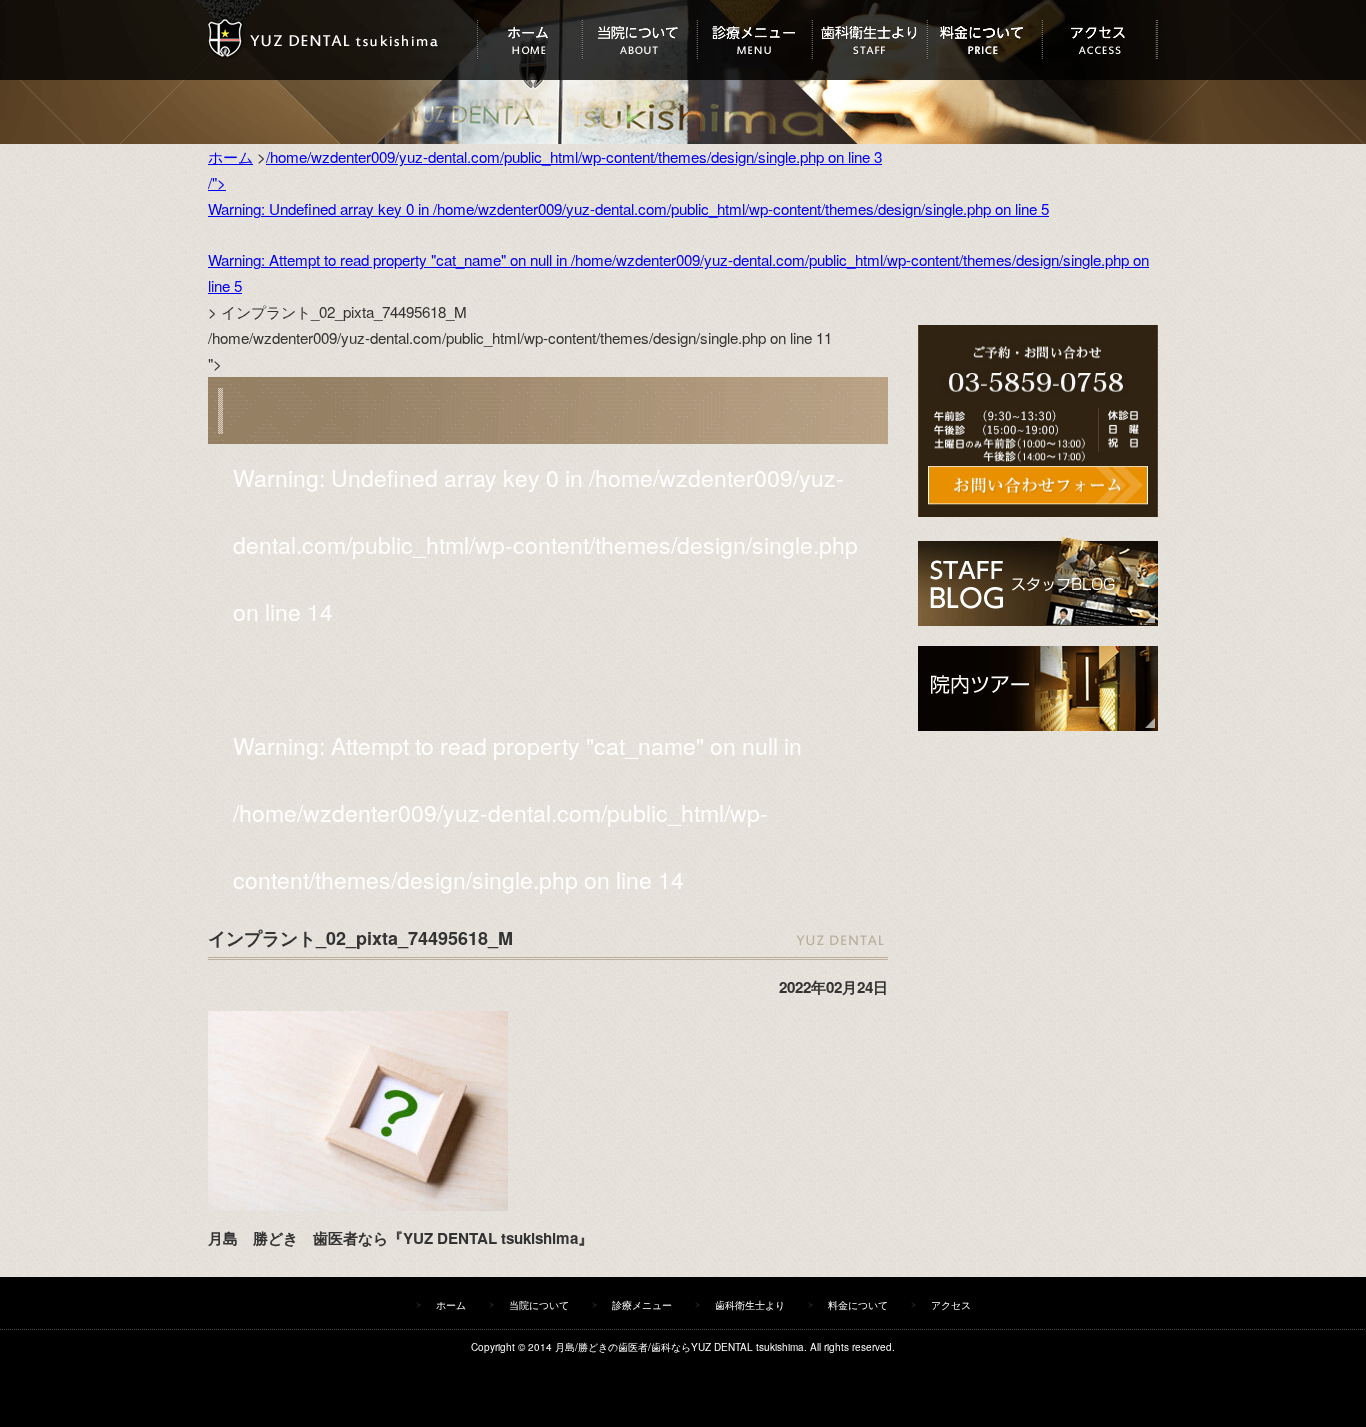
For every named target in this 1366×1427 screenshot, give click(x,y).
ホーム (529, 40)
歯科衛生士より (869, 40)
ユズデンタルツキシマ (342, 40)
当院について (639, 40)
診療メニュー (754, 40)
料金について (984, 40)
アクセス (1099, 40)
